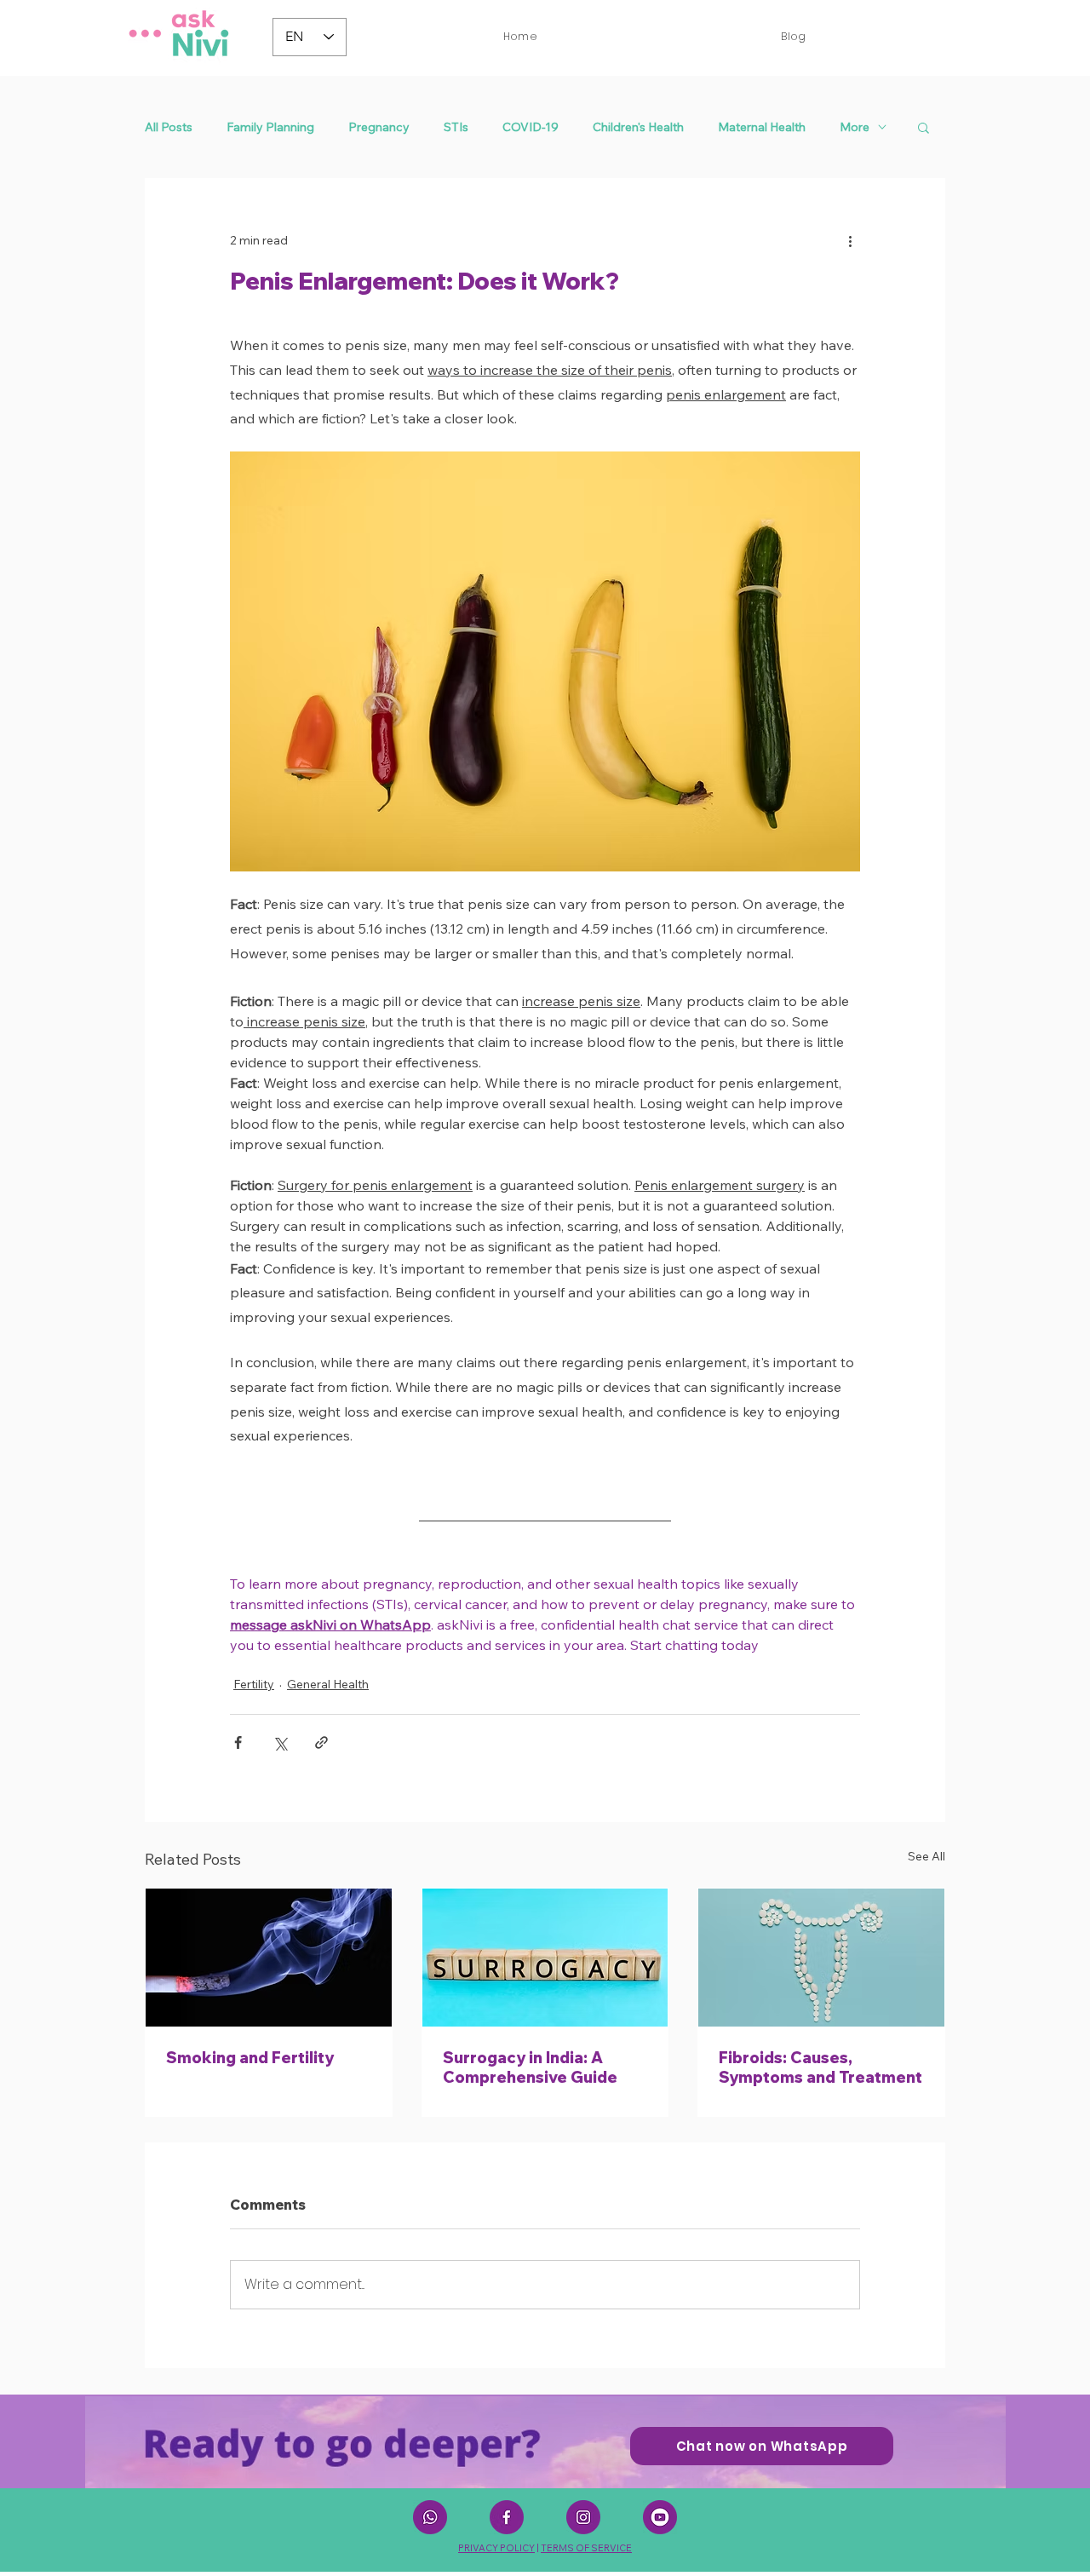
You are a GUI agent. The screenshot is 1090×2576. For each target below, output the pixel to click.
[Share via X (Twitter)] (280, 1742)
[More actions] (850, 240)
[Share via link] (321, 1742)
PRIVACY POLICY (496, 2548)
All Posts (169, 127)
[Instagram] (583, 2517)
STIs (456, 127)
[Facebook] (507, 2517)
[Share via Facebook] (238, 1742)
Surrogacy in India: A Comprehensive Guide (530, 2067)
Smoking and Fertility (250, 2058)
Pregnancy (379, 127)
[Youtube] (660, 2517)
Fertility (254, 1684)
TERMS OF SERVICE (586, 2548)
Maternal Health (762, 127)
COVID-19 (531, 127)
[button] (924, 127)
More (855, 127)
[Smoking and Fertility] (269, 1958)
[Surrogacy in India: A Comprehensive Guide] (545, 1958)
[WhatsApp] (430, 2517)
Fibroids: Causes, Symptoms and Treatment (820, 2067)
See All (926, 1856)
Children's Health (638, 127)
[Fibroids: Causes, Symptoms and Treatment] (821, 1958)
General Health (328, 1684)
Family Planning (270, 127)
